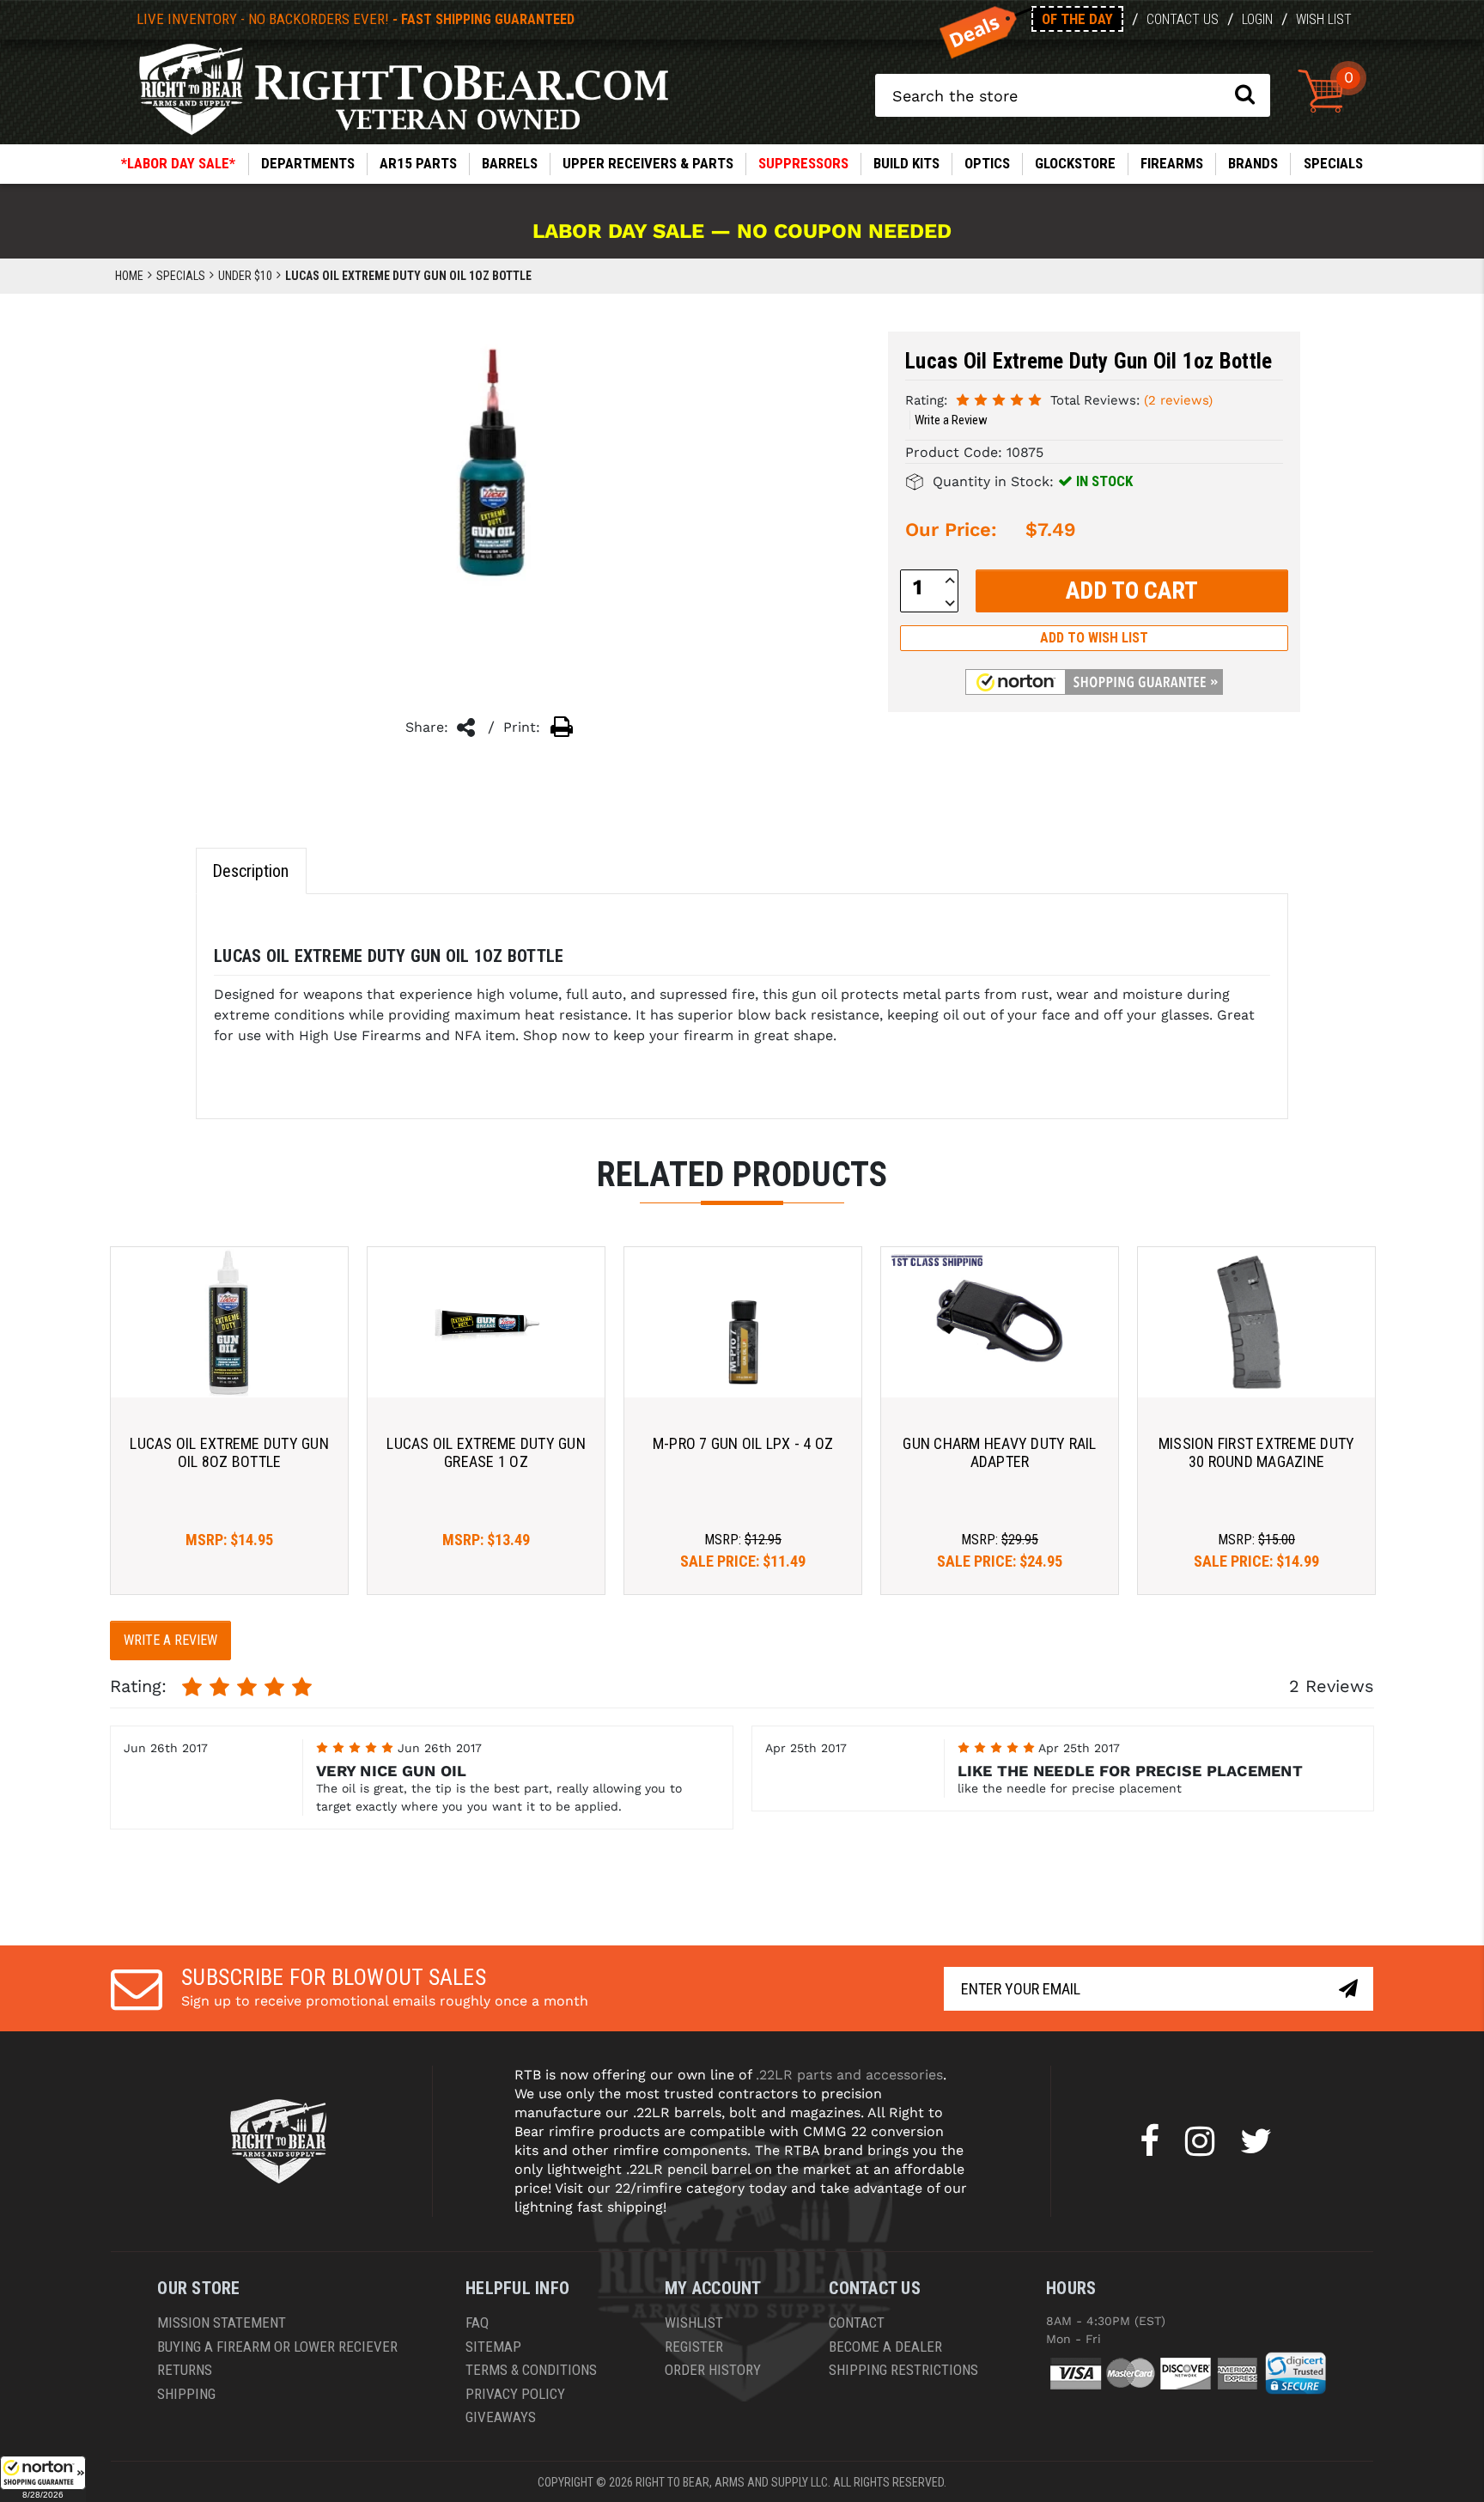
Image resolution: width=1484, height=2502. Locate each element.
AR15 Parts (418, 163)
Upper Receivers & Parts (648, 163)
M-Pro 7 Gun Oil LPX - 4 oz (743, 1443)
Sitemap (493, 2347)
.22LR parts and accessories (849, 2075)
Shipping (186, 2394)
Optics (987, 163)
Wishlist (694, 2322)
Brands (1253, 163)
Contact (857, 2322)
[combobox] (1073, 95)
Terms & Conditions (531, 2370)
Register (694, 2347)
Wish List (1324, 19)
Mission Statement (222, 2322)
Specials (1333, 163)
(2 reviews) (1178, 400)
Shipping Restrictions (903, 2370)
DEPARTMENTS (308, 163)
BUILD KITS (906, 163)
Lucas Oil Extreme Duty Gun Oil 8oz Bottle (229, 1453)
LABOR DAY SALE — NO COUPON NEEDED (742, 231)
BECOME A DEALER (885, 2347)
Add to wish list (1094, 638)
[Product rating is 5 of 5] (999, 399)
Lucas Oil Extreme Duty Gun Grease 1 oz (486, 1453)
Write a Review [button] (951, 420)
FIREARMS (1172, 163)
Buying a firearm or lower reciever (277, 2347)
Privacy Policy (515, 2394)
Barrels (510, 163)
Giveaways (501, 2417)
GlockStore (1075, 163)
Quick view (230, 1322)
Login (1257, 19)
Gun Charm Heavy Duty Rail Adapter (999, 1453)
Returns (185, 2370)
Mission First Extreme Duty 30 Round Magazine (1257, 1453)
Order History (713, 2370)
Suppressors (803, 163)
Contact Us (1183, 19)
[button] (43, 2479)
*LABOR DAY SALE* (178, 163)
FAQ (477, 2322)
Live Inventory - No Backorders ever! (356, 19)
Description (250, 871)
